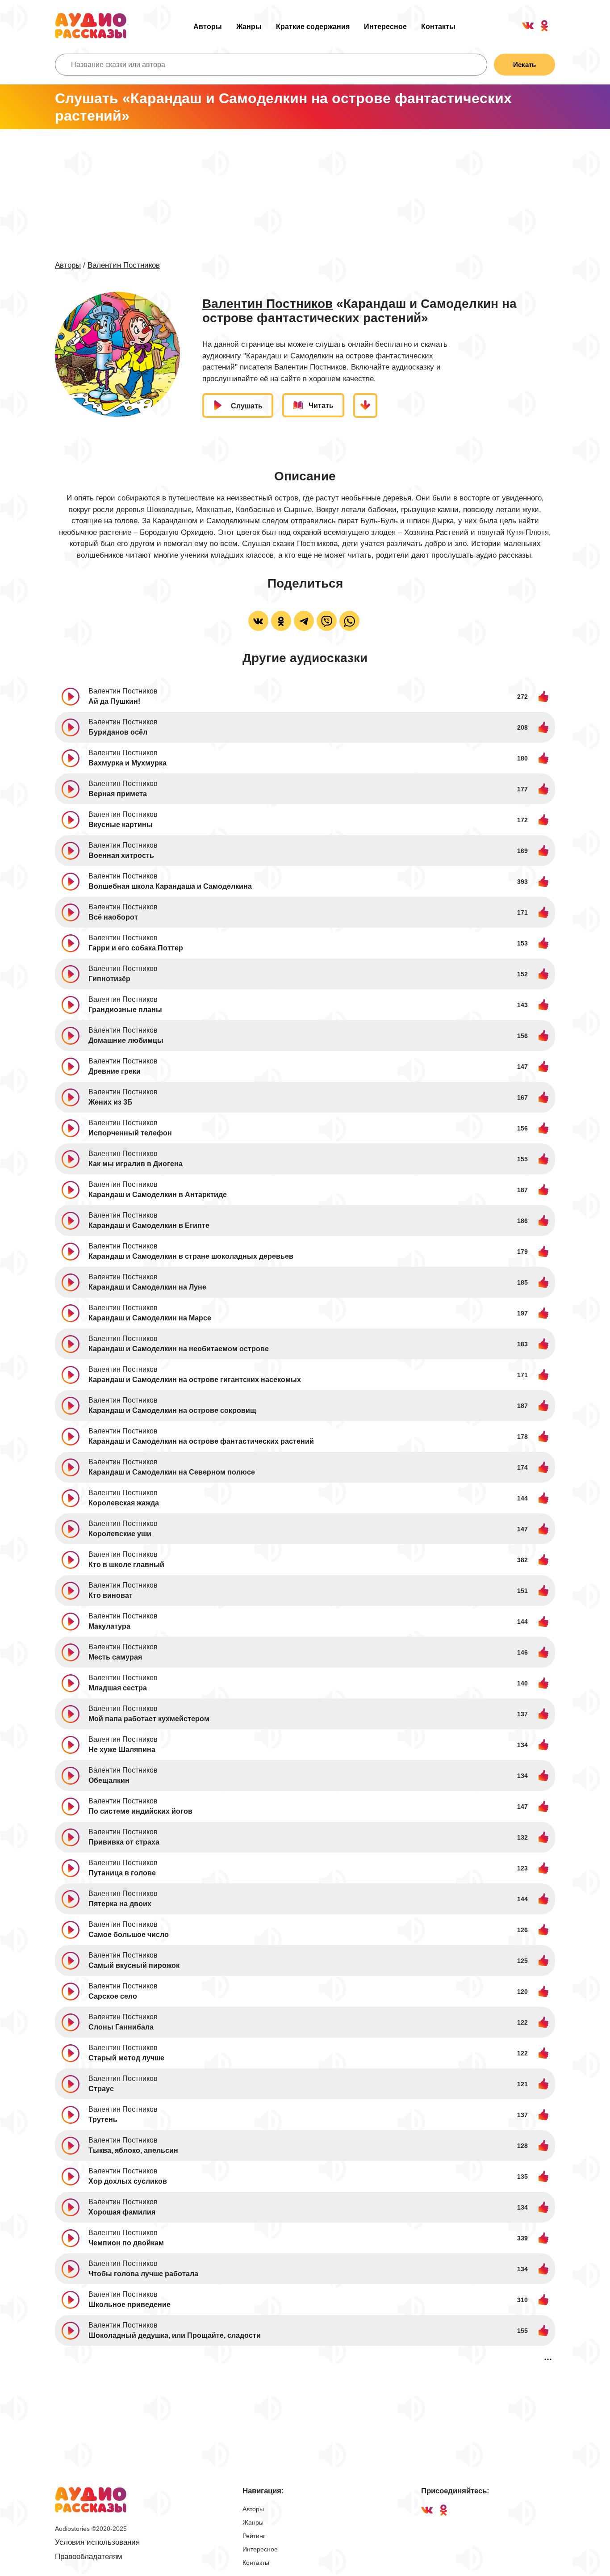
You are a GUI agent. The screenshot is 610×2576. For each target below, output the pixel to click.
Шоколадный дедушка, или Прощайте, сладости (175, 2335)
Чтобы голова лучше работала (143, 2274)
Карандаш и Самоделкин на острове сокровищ (172, 1410)
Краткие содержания (313, 27)
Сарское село (113, 1996)
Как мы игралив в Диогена (136, 1164)
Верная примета (118, 794)
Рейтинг (254, 2536)
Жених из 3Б (111, 1102)
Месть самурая (115, 1657)
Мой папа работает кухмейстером (149, 1719)
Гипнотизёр (109, 979)
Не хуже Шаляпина (122, 1750)
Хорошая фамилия (122, 2212)
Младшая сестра (118, 1688)
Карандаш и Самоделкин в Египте (149, 1225)
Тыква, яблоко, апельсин (133, 2150)
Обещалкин (109, 1780)
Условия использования (97, 2542)
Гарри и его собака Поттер (136, 948)
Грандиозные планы (125, 1010)
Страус (101, 2089)
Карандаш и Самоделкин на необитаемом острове (179, 1349)
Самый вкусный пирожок (134, 1965)
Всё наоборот (113, 917)
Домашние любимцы (126, 1040)
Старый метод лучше (126, 2058)
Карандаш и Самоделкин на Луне (147, 1287)
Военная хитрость (121, 855)
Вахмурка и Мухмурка (127, 763)
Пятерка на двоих (120, 1904)
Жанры (249, 27)
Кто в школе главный (126, 1565)
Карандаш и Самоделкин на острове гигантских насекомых (195, 1380)
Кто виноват (111, 1595)
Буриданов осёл (118, 732)
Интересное (385, 27)
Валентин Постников (124, 265)
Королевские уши (120, 1534)
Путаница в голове (122, 1873)
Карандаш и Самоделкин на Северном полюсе (172, 1472)
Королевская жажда (124, 1503)
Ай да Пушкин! (114, 701)
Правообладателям (89, 2557)
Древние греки (115, 1071)
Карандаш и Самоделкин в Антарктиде (158, 1195)
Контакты (438, 27)
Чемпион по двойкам (126, 2243)
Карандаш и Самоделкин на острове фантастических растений (201, 1441)
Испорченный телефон (130, 1133)
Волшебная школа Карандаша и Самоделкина (170, 886)
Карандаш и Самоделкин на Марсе (150, 1318)
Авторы (208, 27)
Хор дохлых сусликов (128, 2181)
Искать (524, 65)
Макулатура (109, 1626)
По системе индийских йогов (140, 1811)
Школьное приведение (130, 2305)
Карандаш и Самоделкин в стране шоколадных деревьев (191, 1256)
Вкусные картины (121, 825)
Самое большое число (129, 1935)
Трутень (103, 2120)
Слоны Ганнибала (121, 2027)
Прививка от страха (124, 1842)
